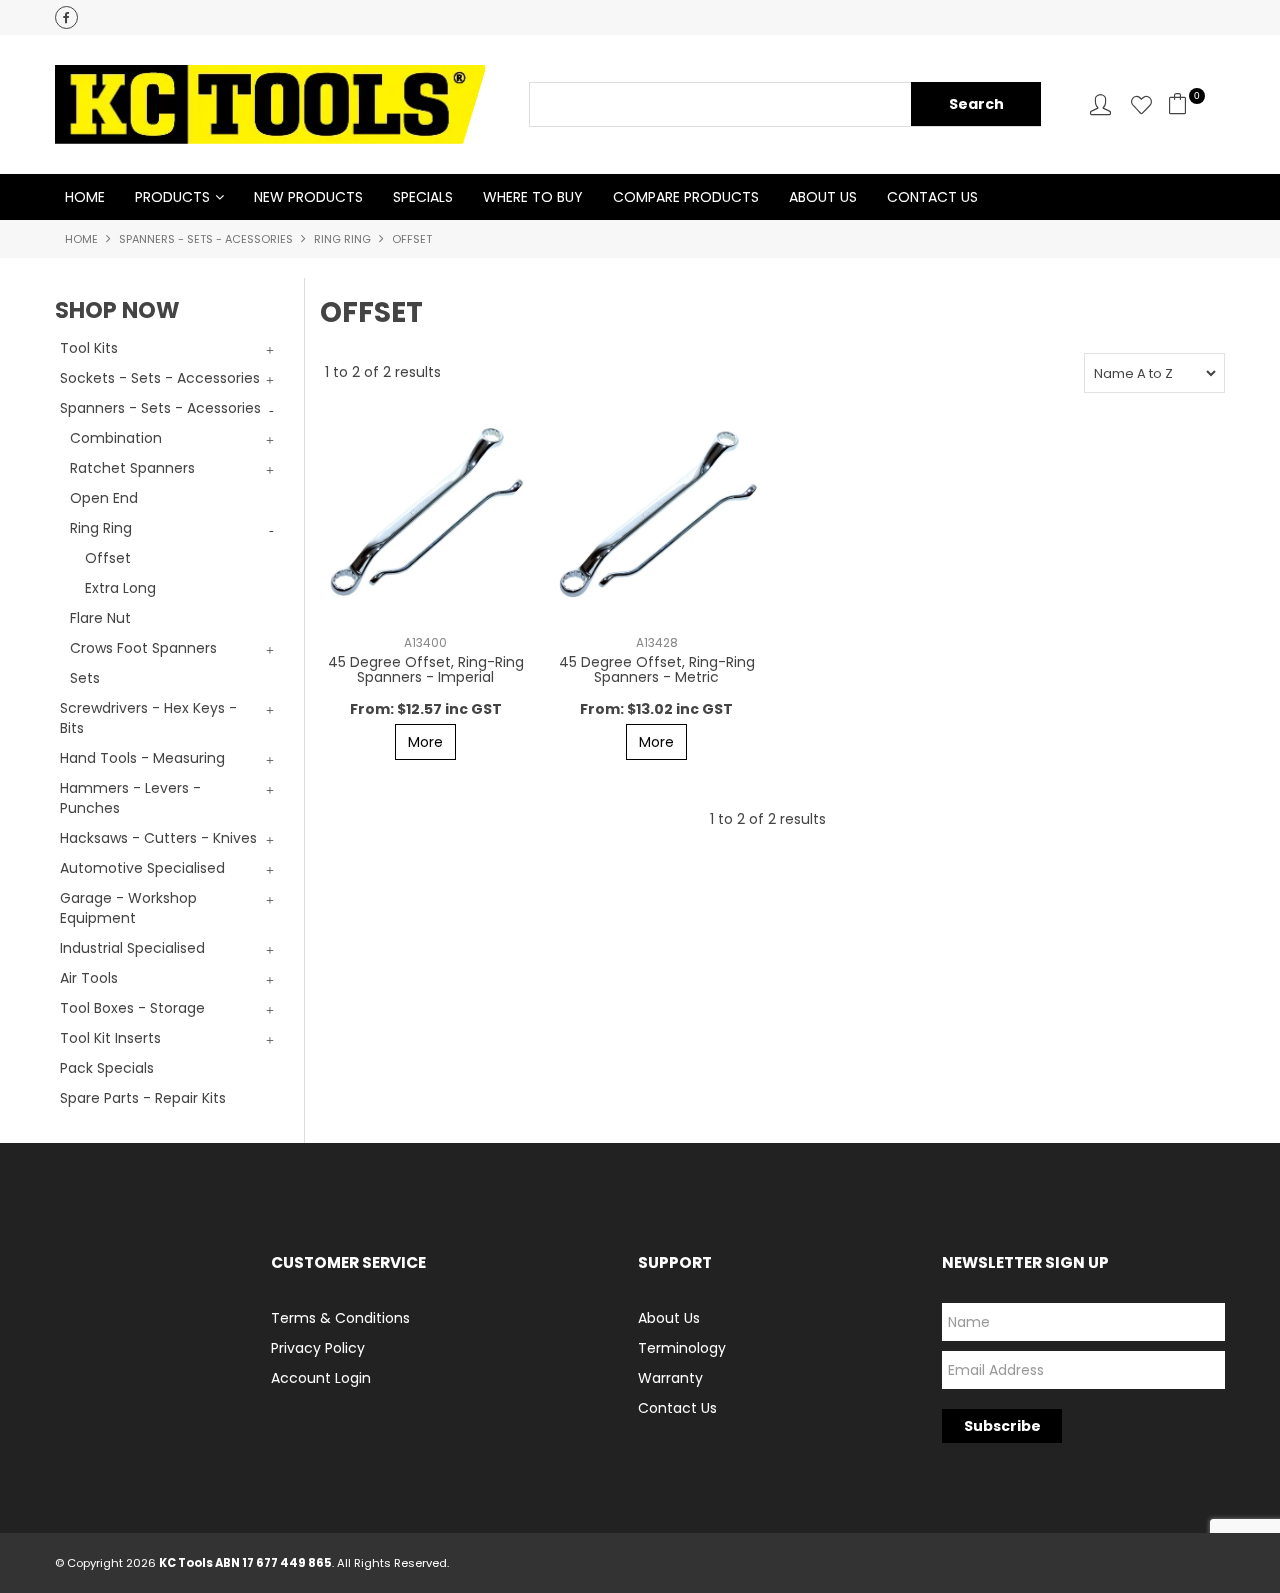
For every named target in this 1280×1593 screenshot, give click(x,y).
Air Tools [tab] (89, 978)
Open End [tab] (104, 498)
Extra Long (120, 588)
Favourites (1141, 104)
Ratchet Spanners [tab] (132, 468)
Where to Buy (533, 197)
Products (172, 197)
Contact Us (932, 197)
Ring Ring (342, 239)
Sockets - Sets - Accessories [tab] (160, 378)
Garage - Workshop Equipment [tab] (128, 908)
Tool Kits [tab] (89, 348)
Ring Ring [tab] (101, 528)
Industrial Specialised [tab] (132, 948)
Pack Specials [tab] (107, 1068)
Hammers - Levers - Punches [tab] (130, 798)
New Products (308, 197)
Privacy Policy (318, 1348)
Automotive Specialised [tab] (142, 868)
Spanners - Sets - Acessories (206, 239)
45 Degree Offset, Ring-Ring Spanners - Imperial (426, 669)
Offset (108, 558)
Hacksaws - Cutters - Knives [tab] (158, 838)
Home (85, 197)
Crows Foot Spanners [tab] (143, 648)
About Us (823, 197)
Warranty (670, 1378)
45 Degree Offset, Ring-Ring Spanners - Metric (657, 669)
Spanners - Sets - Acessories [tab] (160, 408)
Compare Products (686, 197)
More (425, 742)
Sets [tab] (85, 678)
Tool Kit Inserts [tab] (110, 1038)
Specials (423, 197)
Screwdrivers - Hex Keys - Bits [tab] (148, 718)
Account (1100, 104)
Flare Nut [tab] (100, 618)
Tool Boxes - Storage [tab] (132, 1008)
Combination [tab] (116, 438)
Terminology (682, 1348)
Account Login (321, 1378)
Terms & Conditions (340, 1318)
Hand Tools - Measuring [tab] (142, 758)
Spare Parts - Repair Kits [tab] (143, 1098)
